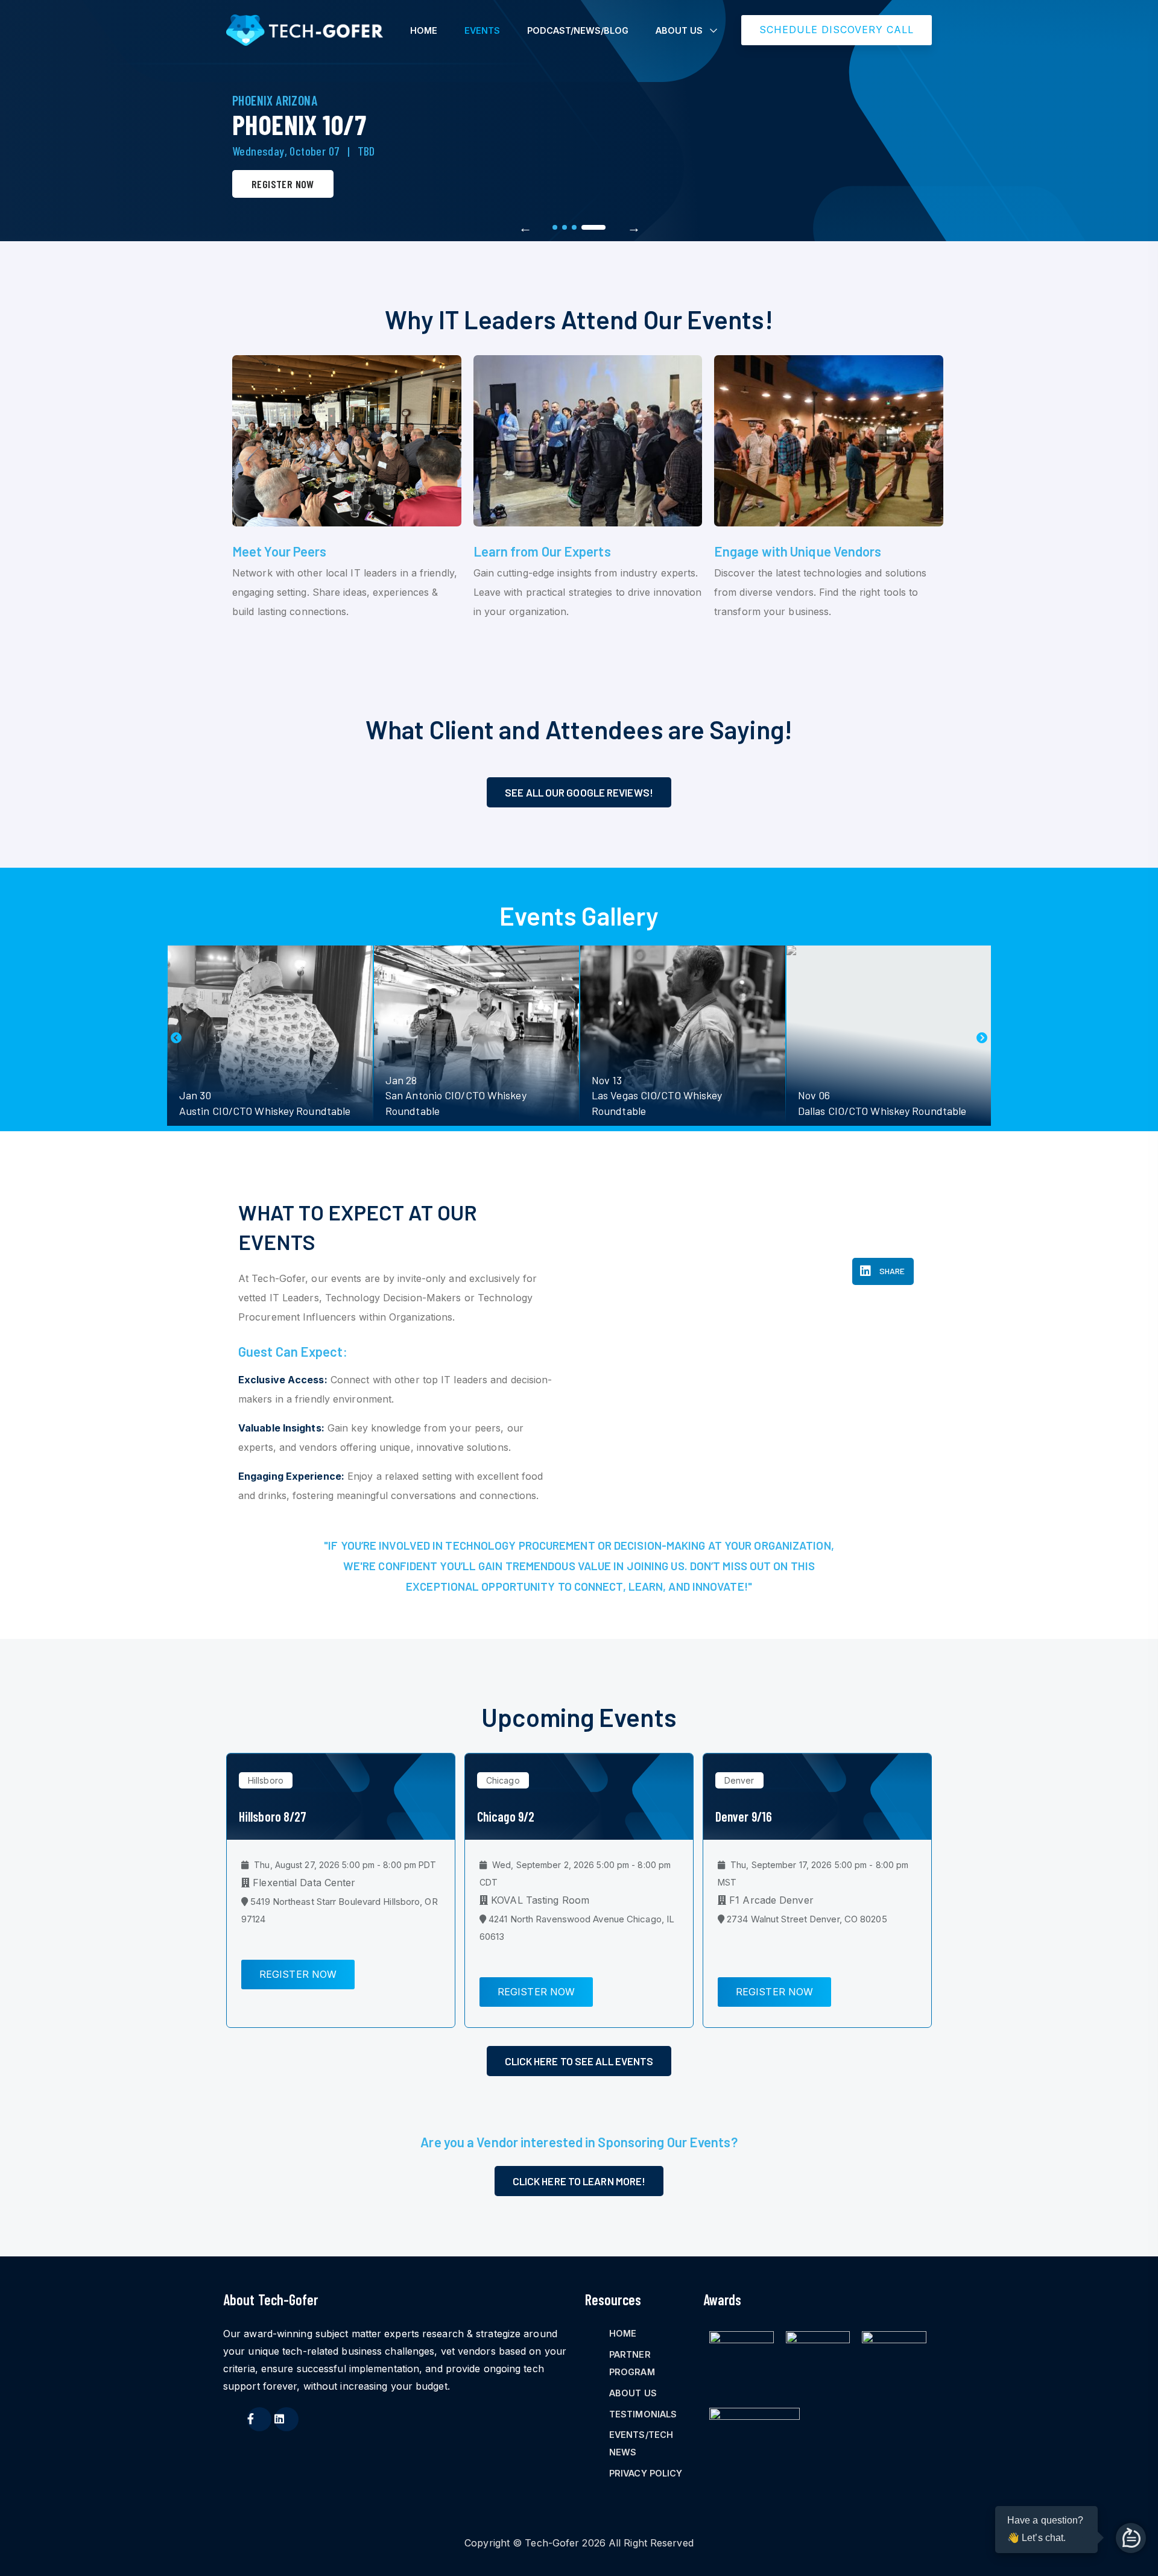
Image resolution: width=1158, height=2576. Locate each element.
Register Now (283, 184)
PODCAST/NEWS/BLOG (578, 30)
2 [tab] (565, 227)
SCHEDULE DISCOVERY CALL (837, 30)
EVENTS (482, 30)
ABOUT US (679, 30)
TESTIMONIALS (643, 2414)
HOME (424, 30)
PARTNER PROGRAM (632, 2363)
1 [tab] (555, 227)
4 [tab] (593, 227)
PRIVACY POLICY (646, 2473)
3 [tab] (574, 227)
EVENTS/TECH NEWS (641, 2443)
